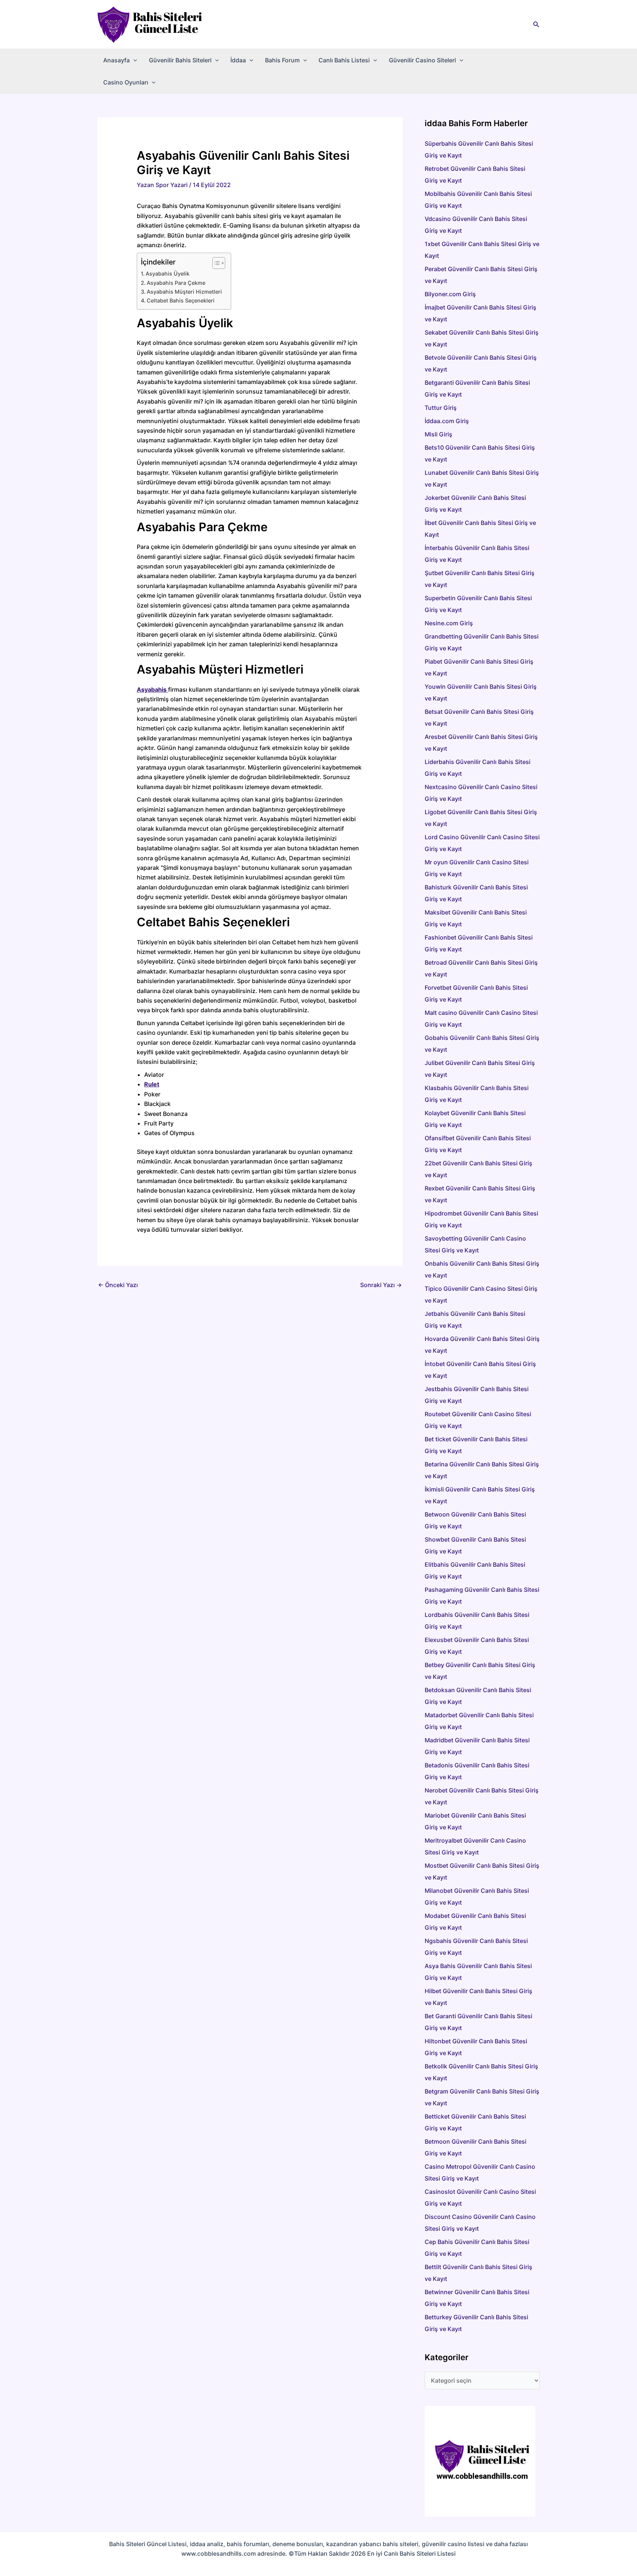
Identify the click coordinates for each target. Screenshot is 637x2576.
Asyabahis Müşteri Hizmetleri (185, 292)
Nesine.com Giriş (449, 623)
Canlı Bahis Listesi (344, 60)
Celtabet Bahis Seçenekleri (181, 300)
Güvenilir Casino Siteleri (422, 60)
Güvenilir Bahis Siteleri (180, 60)
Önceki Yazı (118, 1285)
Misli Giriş (438, 434)
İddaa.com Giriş (447, 421)
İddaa (238, 60)
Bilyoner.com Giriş (450, 294)
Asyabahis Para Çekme (176, 283)
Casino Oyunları (126, 82)
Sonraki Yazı (381, 1285)
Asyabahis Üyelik (168, 274)
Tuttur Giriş (441, 408)
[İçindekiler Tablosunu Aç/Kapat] (215, 263)
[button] (536, 25)
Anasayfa (116, 60)
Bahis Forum (282, 60)
